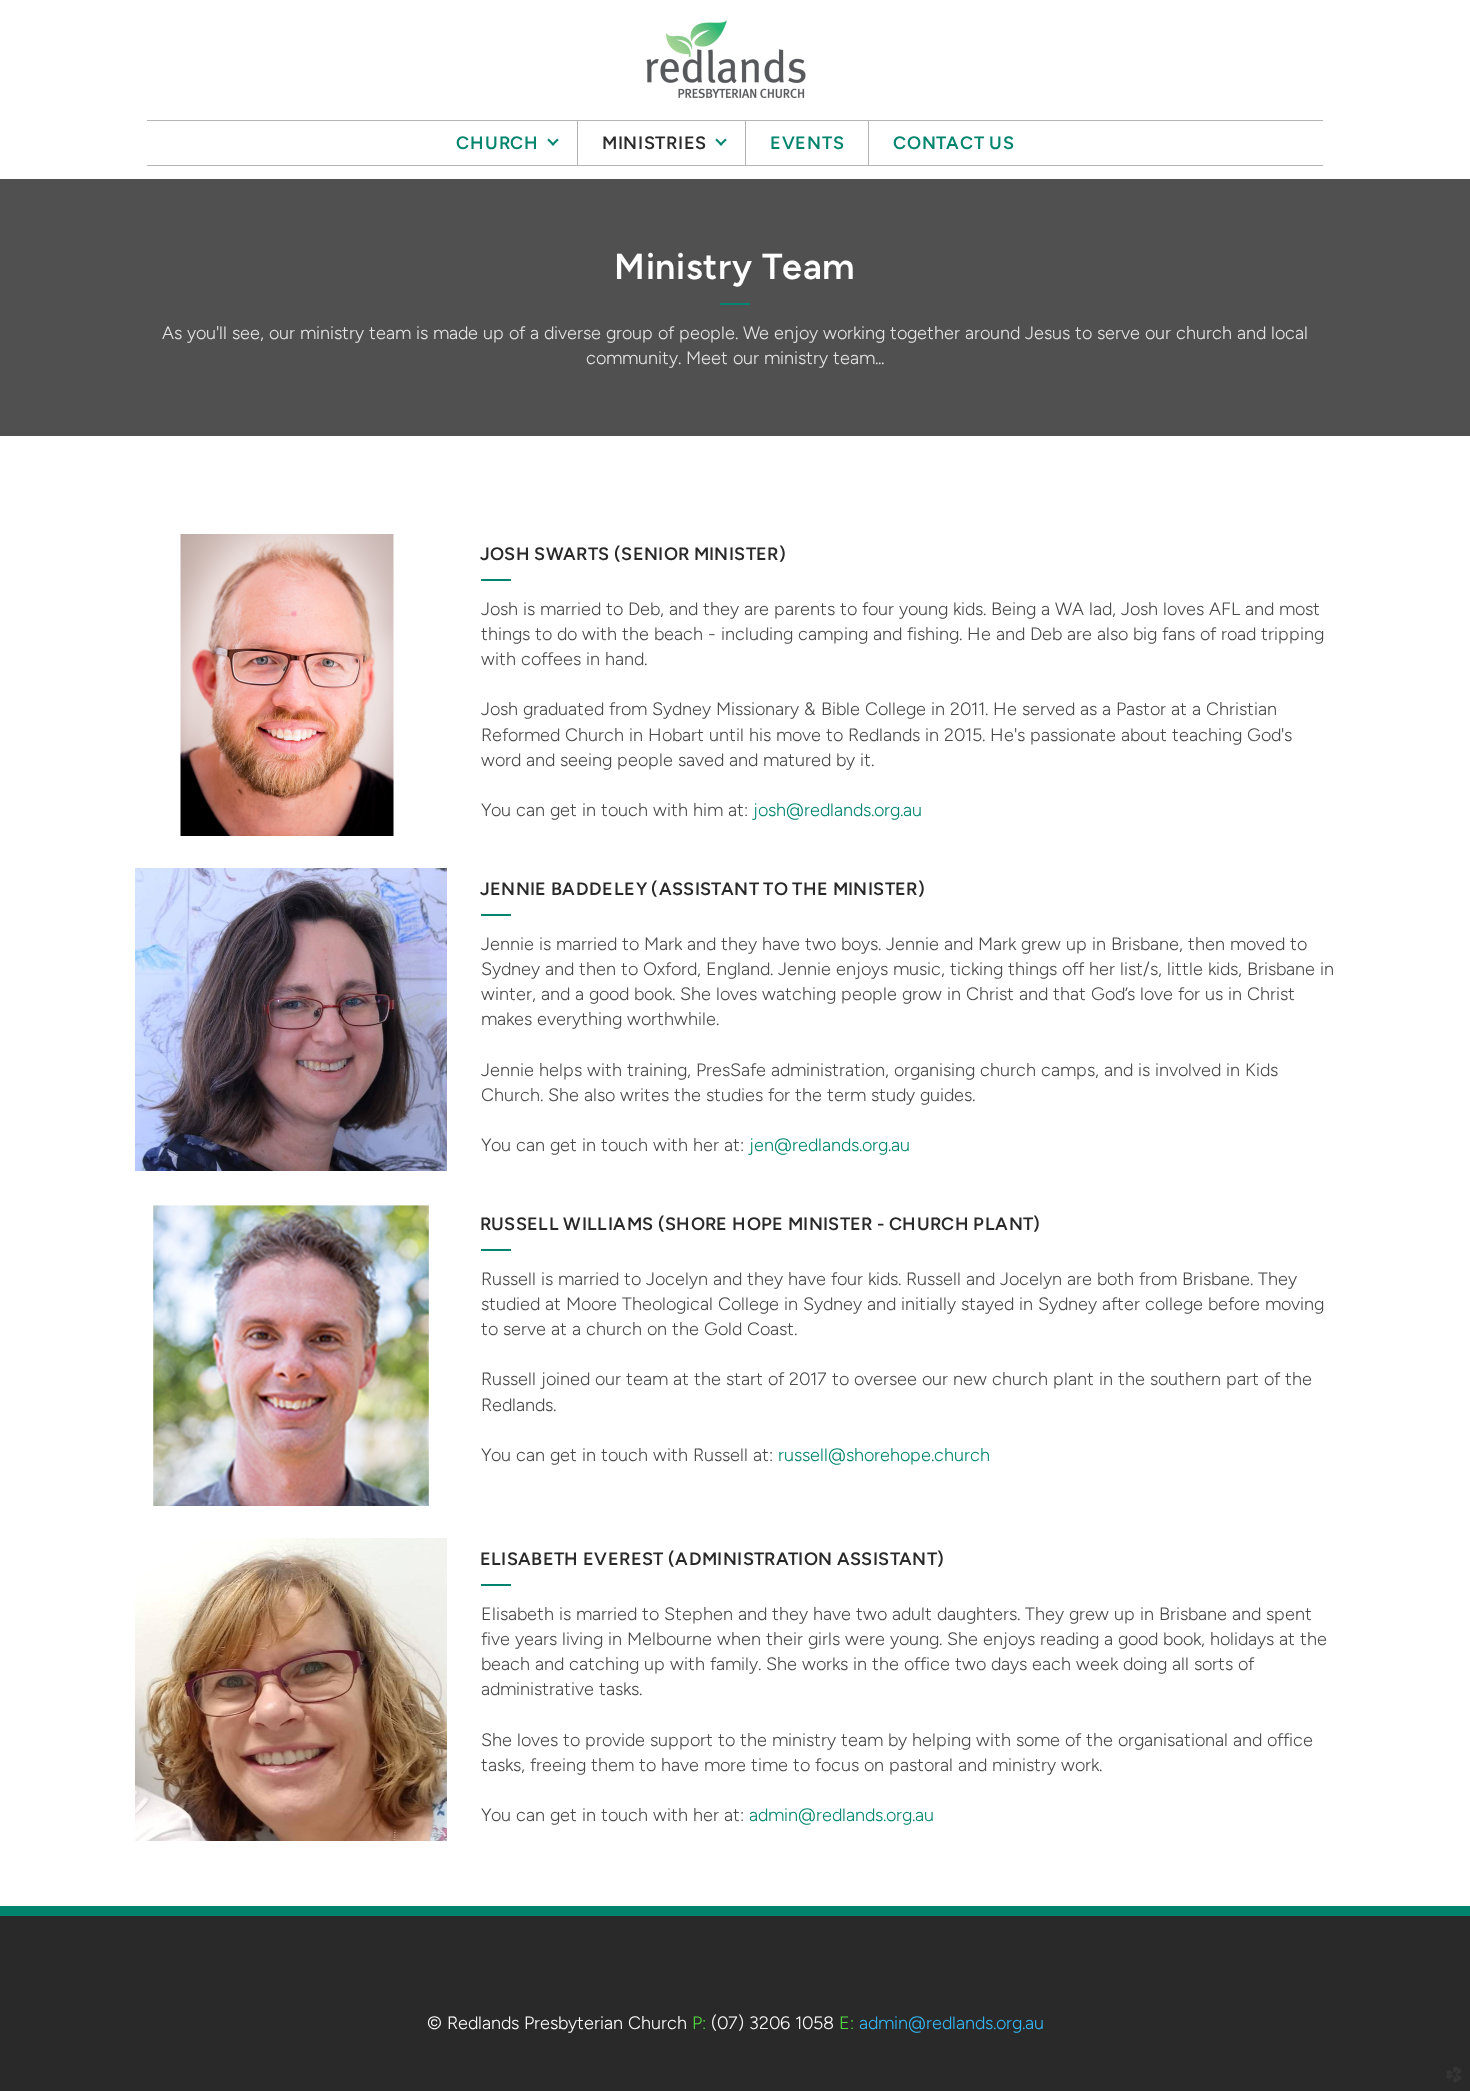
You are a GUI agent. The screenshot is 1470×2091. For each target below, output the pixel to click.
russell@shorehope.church (884, 1455)
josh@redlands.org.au (837, 810)
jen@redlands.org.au (829, 1145)
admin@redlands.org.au (841, 1815)
